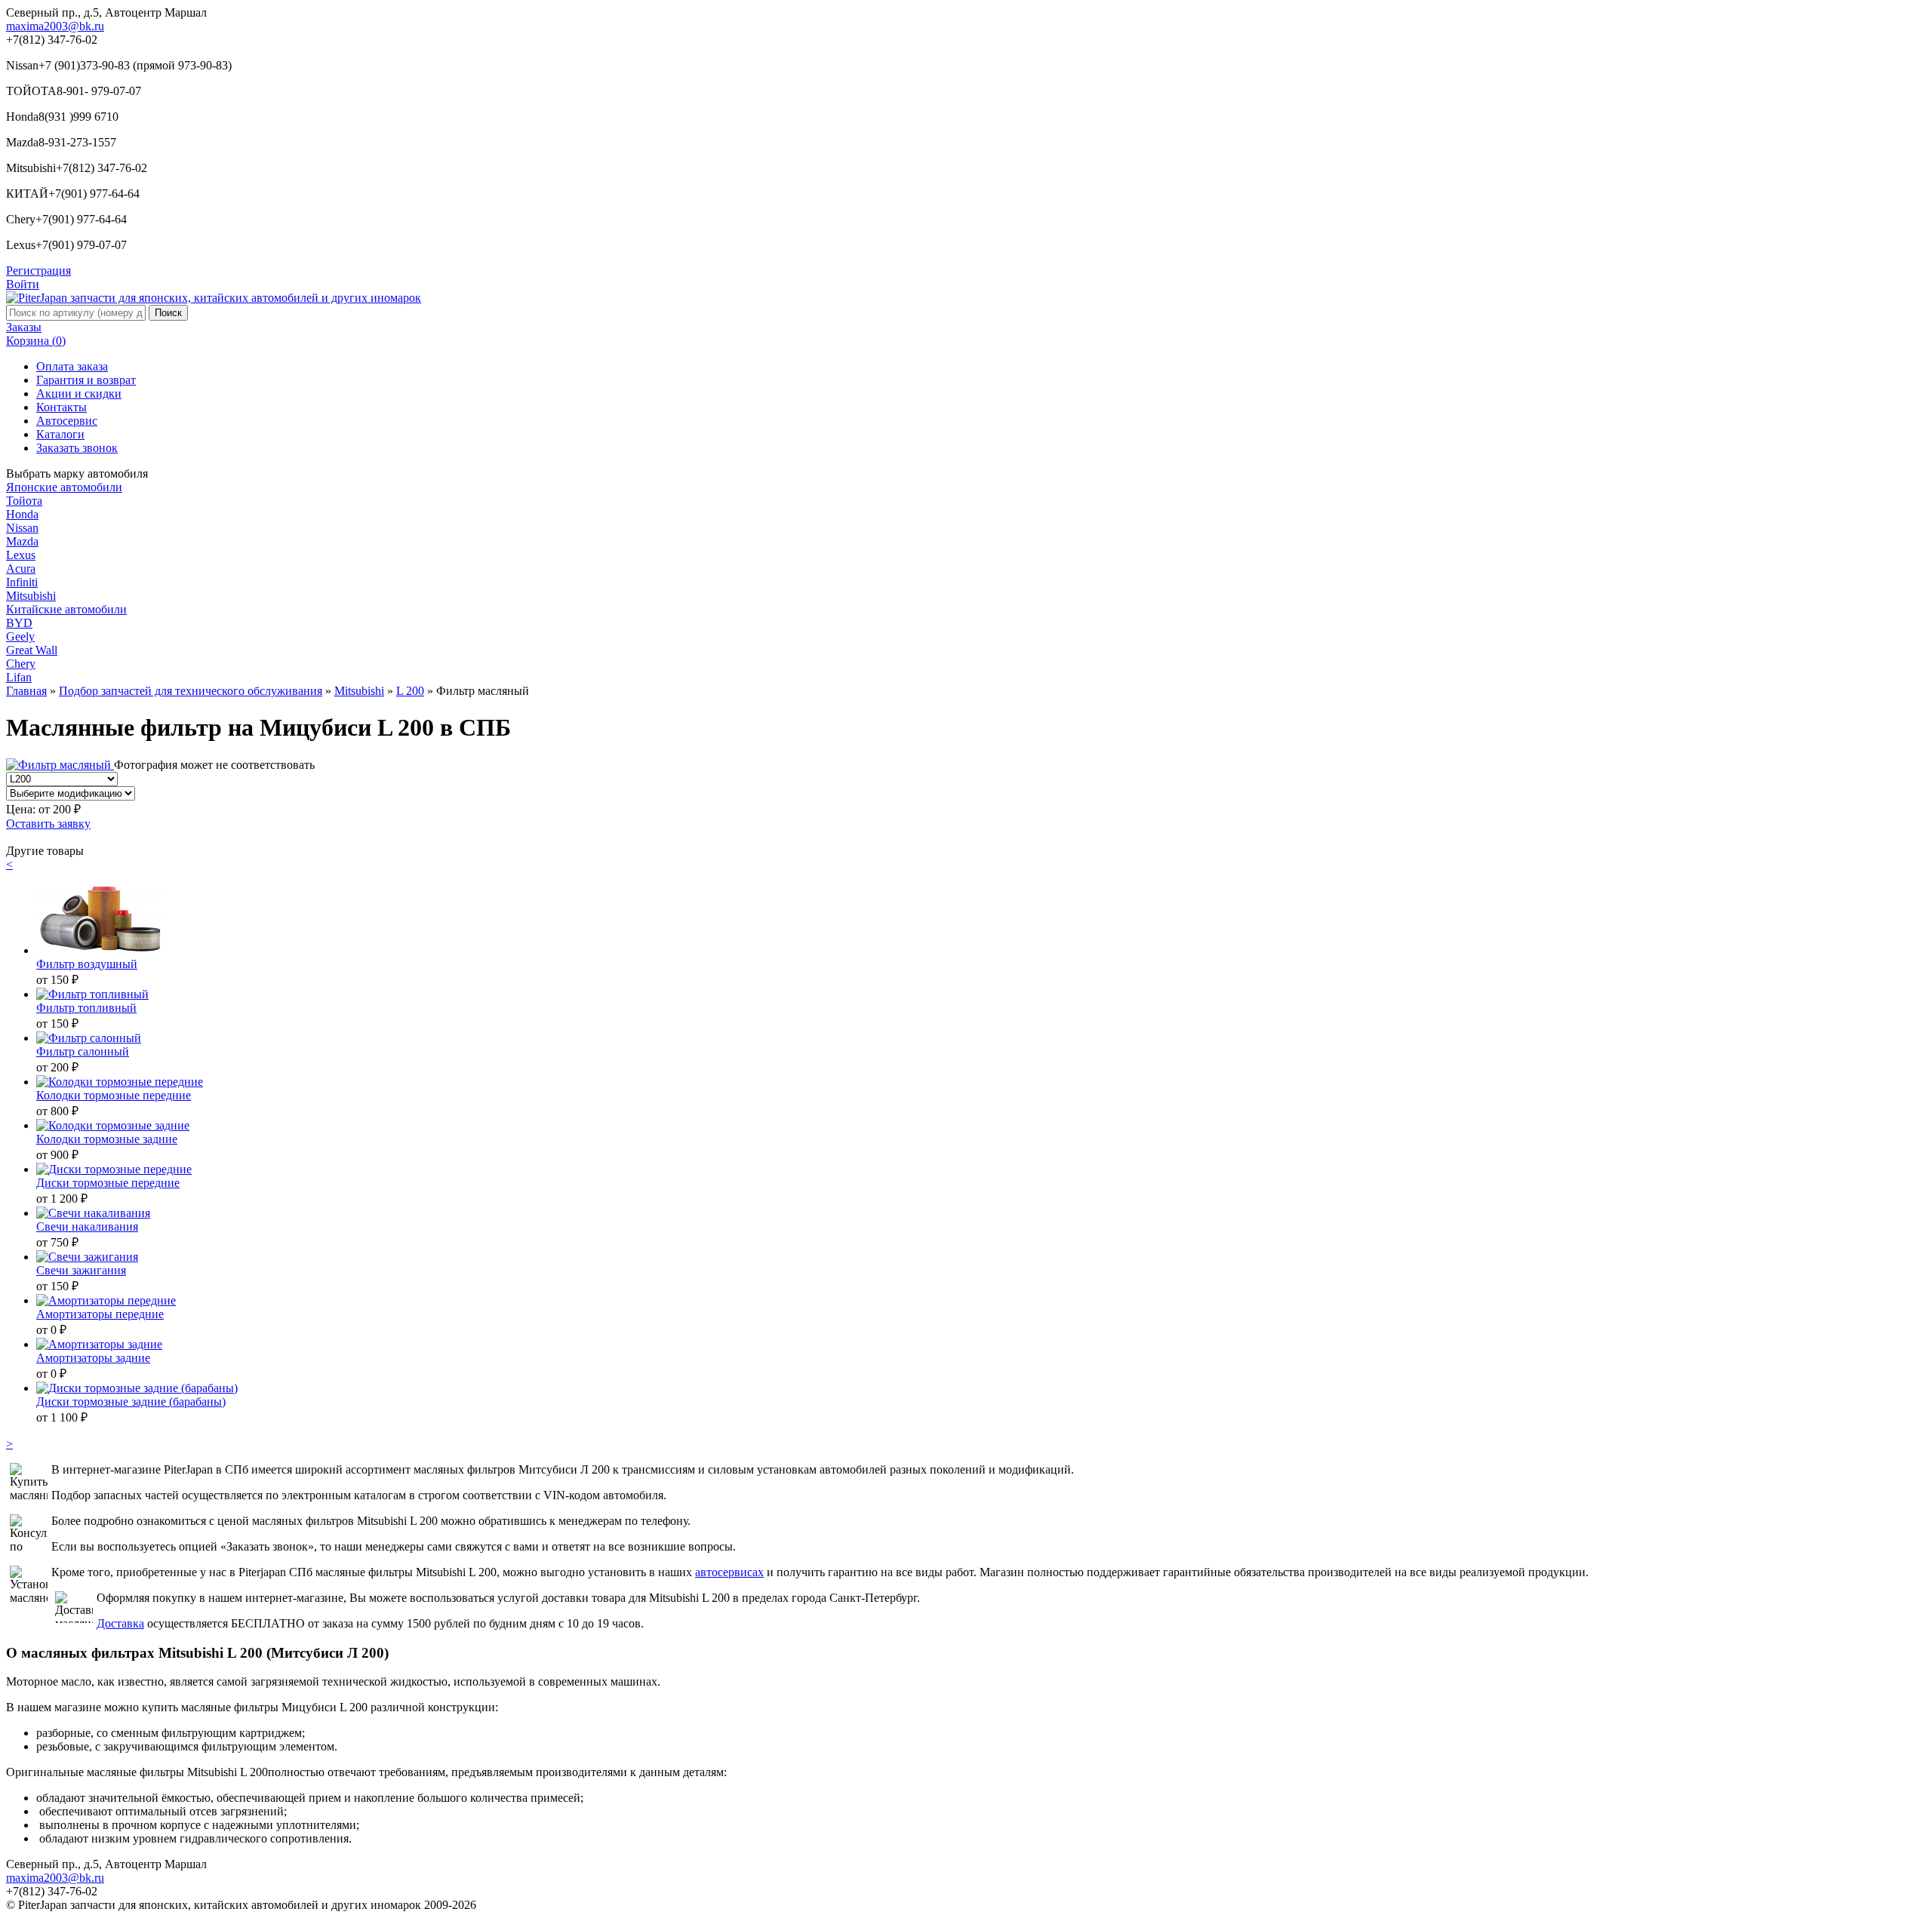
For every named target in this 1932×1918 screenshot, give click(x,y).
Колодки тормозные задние (107, 1139)
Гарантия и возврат (86, 380)
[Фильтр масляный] (60, 765)
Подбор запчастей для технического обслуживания (191, 691)
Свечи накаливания (87, 1226)
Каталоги (60, 434)
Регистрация (38, 270)
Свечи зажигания (81, 1270)
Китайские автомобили (66, 609)
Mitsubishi (359, 691)
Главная (26, 691)
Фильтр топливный (86, 1008)
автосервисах (729, 1572)
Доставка (120, 1623)
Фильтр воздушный (87, 964)
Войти (23, 284)
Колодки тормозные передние (114, 1095)
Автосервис (67, 421)
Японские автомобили (64, 487)
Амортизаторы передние (100, 1314)
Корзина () (36, 341)
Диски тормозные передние (108, 1183)
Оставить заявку (48, 824)
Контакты (62, 407)
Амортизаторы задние (93, 1358)
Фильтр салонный (83, 1051)
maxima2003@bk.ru (55, 26)
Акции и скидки (79, 393)
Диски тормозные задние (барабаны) (131, 1402)
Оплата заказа (72, 366)
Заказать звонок (77, 448)
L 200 (410, 691)
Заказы (24, 327)
